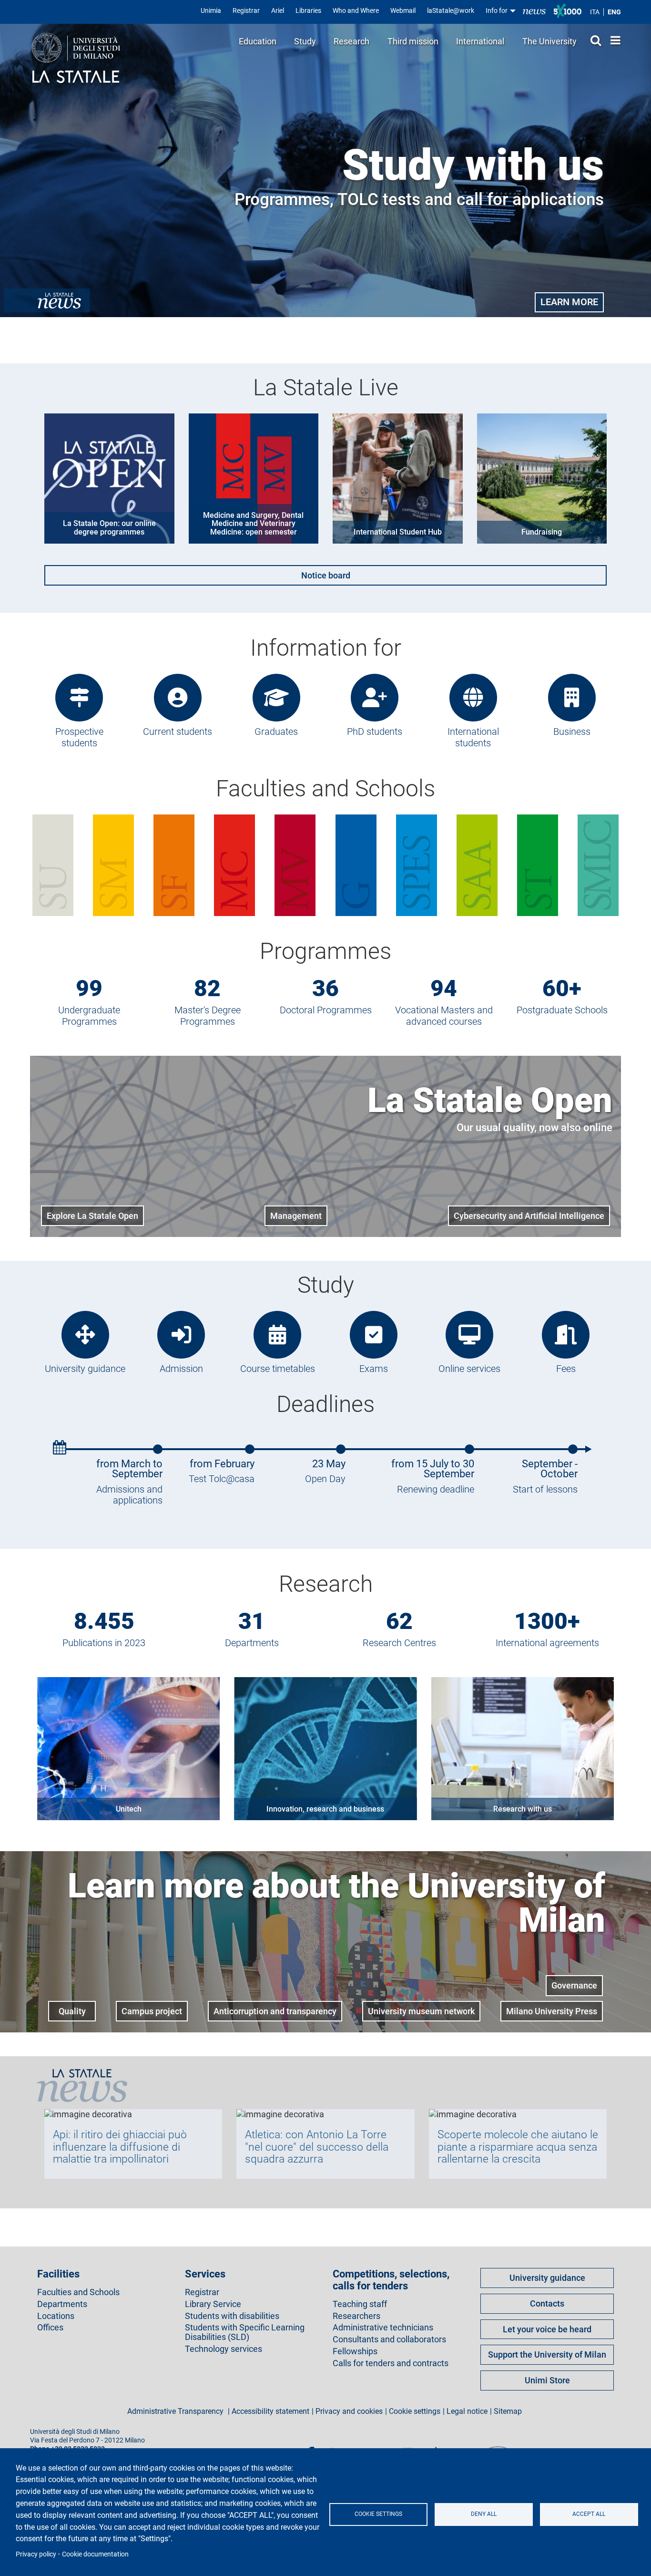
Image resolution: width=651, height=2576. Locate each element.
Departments (252, 1643)
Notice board (326, 575)
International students (473, 737)
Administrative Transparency (176, 2411)
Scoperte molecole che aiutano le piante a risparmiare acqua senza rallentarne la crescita (518, 2147)
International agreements (547, 1643)
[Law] (356, 865)
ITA (595, 12)
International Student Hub (398, 532)
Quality (72, 2011)
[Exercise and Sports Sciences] (113, 865)
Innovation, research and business (325, 1809)
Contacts (547, 2303)
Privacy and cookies (349, 2411)
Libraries (308, 10)
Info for (497, 10)
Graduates (276, 732)
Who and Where (356, 10)
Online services (469, 1369)
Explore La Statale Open (92, 1216)
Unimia (211, 10)
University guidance (85, 1369)
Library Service (213, 2304)
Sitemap (508, 2411)
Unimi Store (547, 2380)
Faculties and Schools (78, 2292)
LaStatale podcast (434, 2448)
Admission (181, 1369)
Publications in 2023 (104, 1643)
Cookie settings (378, 2514)
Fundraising (542, 532)
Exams (374, 1369)
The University (549, 41)
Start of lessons (545, 1489)
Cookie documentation (95, 2554)
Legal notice (467, 2411)
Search (593, 40)
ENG (614, 12)
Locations (56, 2316)
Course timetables (278, 1369)
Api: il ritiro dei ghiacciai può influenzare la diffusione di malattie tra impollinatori (120, 2147)
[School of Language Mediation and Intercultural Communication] (598, 865)
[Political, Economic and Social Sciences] (417, 865)
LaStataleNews (534, 11)
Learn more (569, 302)
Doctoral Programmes (326, 1010)
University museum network (421, 2011)
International (480, 41)
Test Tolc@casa (222, 1479)
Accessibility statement (270, 2411)
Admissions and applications (129, 1495)
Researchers (356, 2316)
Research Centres (399, 1643)
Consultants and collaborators (389, 2339)
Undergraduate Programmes (89, 1016)
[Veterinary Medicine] (295, 865)
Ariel (278, 10)
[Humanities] (53, 865)
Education (258, 41)
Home (613, 40)
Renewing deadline (436, 1489)
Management (296, 1216)
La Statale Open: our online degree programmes (109, 528)
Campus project (152, 2011)
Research (351, 41)
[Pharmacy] (174, 865)
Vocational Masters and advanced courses (444, 1016)
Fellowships (355, 2351)
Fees (566, 1369)
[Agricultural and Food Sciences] (477, 865)
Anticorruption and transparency (275, 2011)
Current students (178, 732)
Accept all (589, 2514)
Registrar (246, 10)
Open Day (325, 1479)
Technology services (224, 2349)
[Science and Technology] (538, 865)
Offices (50, 2328)
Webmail (403, 10)
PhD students (375, 732)
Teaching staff (360, 2304)
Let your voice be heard (547, 2329)
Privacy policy (36, 2554)
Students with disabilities (232, 2316)
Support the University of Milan (547, 2354)
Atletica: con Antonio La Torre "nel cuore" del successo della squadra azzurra (317, 2147)
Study (305, 41)
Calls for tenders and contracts (391, 2363)
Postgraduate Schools (562, 1010)
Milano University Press (552, 2011)
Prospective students (79, 737)
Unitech (129, 1809)
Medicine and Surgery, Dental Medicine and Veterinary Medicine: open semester (253, 524)
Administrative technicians (383, 2328)
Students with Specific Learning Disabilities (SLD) (245, 2332)
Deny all (484, 2514)
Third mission (413, 41)
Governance (574, 1985)
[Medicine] (234, 865)
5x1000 (568, 11)
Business (572, 732)
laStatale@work (451, 10)
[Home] (76, 59)
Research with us (523, 1809)
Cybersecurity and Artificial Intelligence (529, 1216)
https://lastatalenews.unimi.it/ (47, 300)
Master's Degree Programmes (208, 1016)
